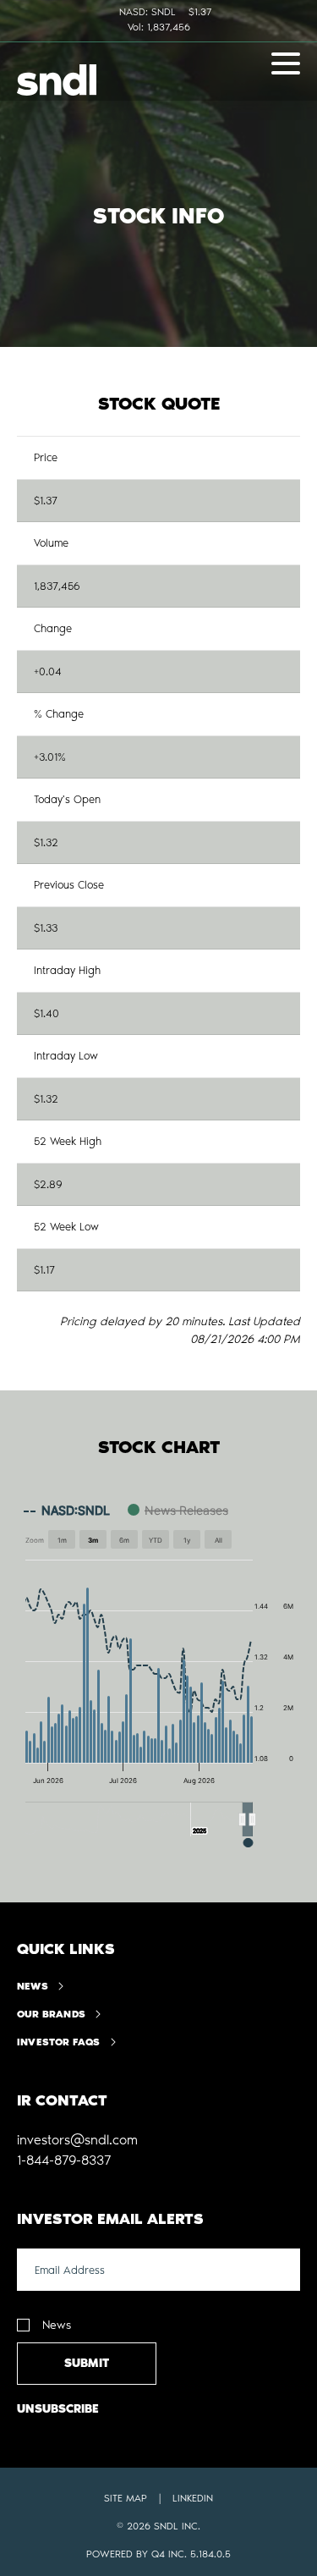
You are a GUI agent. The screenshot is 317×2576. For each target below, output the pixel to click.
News (33, 1986)
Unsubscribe (58, 2409)
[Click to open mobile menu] (286, 66)
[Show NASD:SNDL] (67, 1510)
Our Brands (51, 2014)
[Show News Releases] (178, 1510)
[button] (248, 1819)
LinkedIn (193, 2498)
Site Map (126, 2498)
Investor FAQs (59, 2042)
